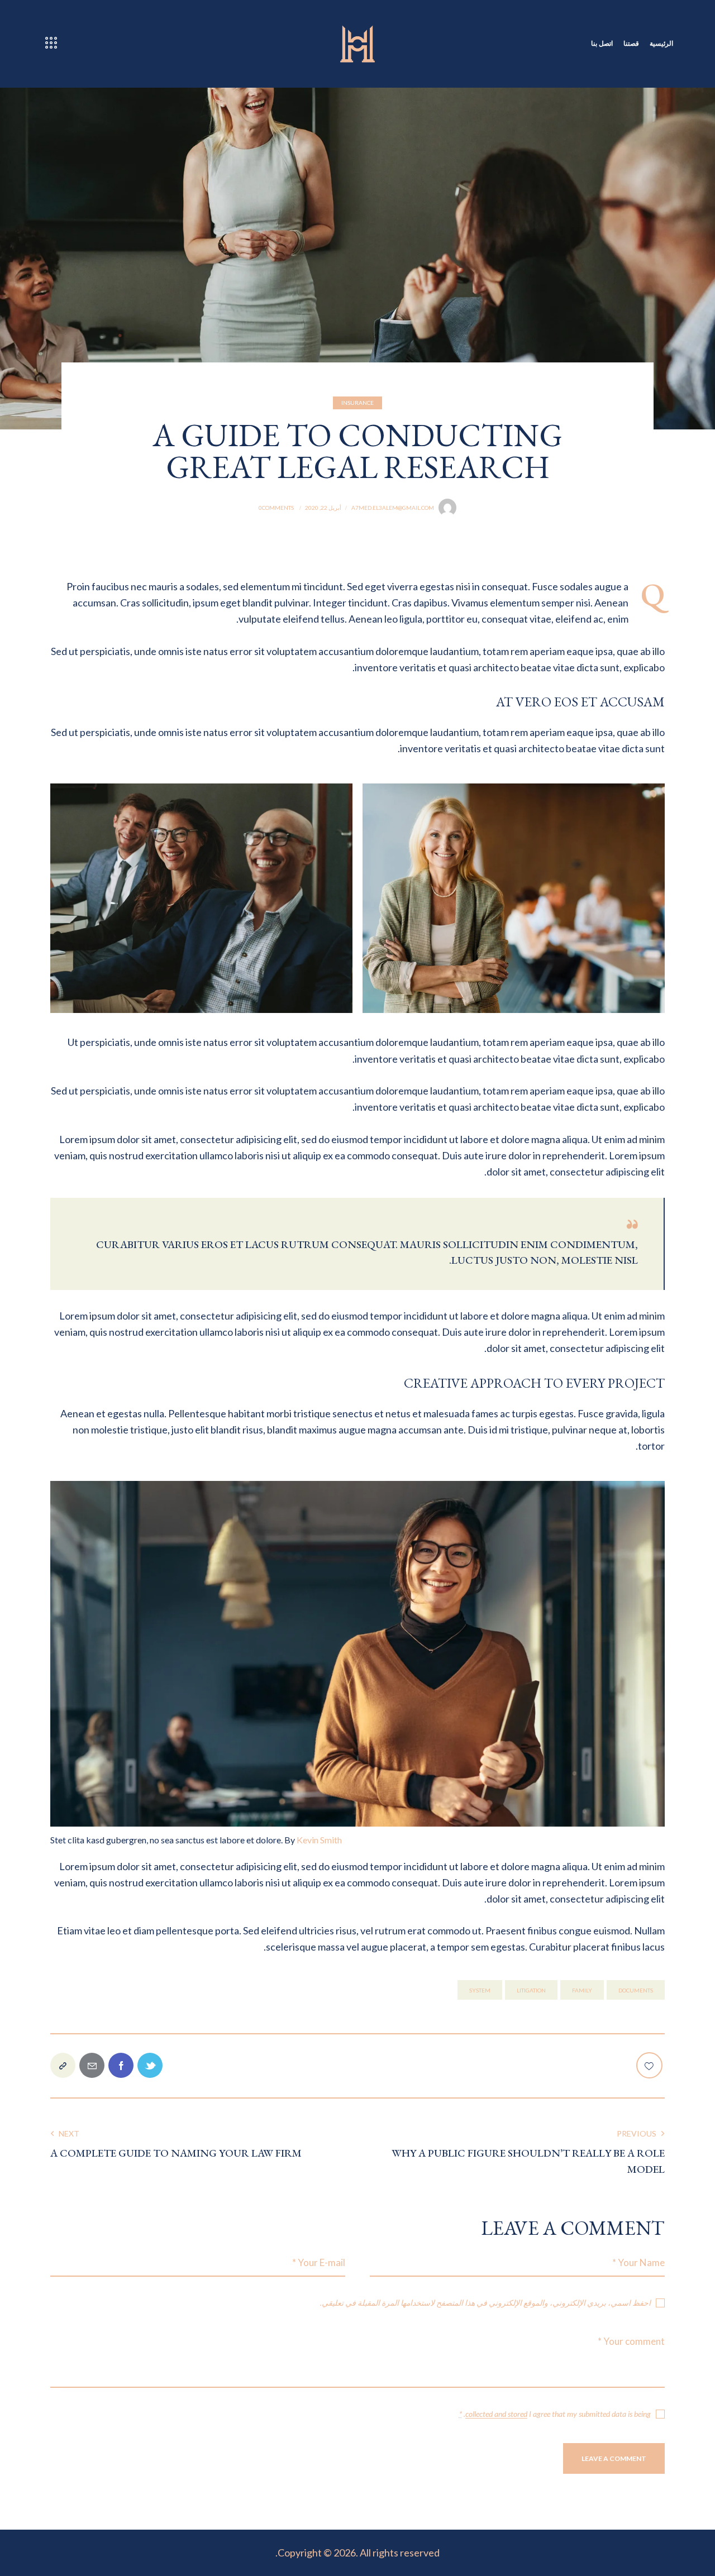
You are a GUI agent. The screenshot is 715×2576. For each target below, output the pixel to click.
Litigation (531, 1990)
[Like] (650, 2065)
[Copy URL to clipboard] (63, 2065)
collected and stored (496, 2414)
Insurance (357, 403)
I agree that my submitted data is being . (555, 2414)
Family (582, 1990)
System (480, 1990)
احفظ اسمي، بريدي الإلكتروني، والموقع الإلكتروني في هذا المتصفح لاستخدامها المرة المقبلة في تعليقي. (485, 2303)
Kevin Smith (319, 1840)
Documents (636, 1990)
